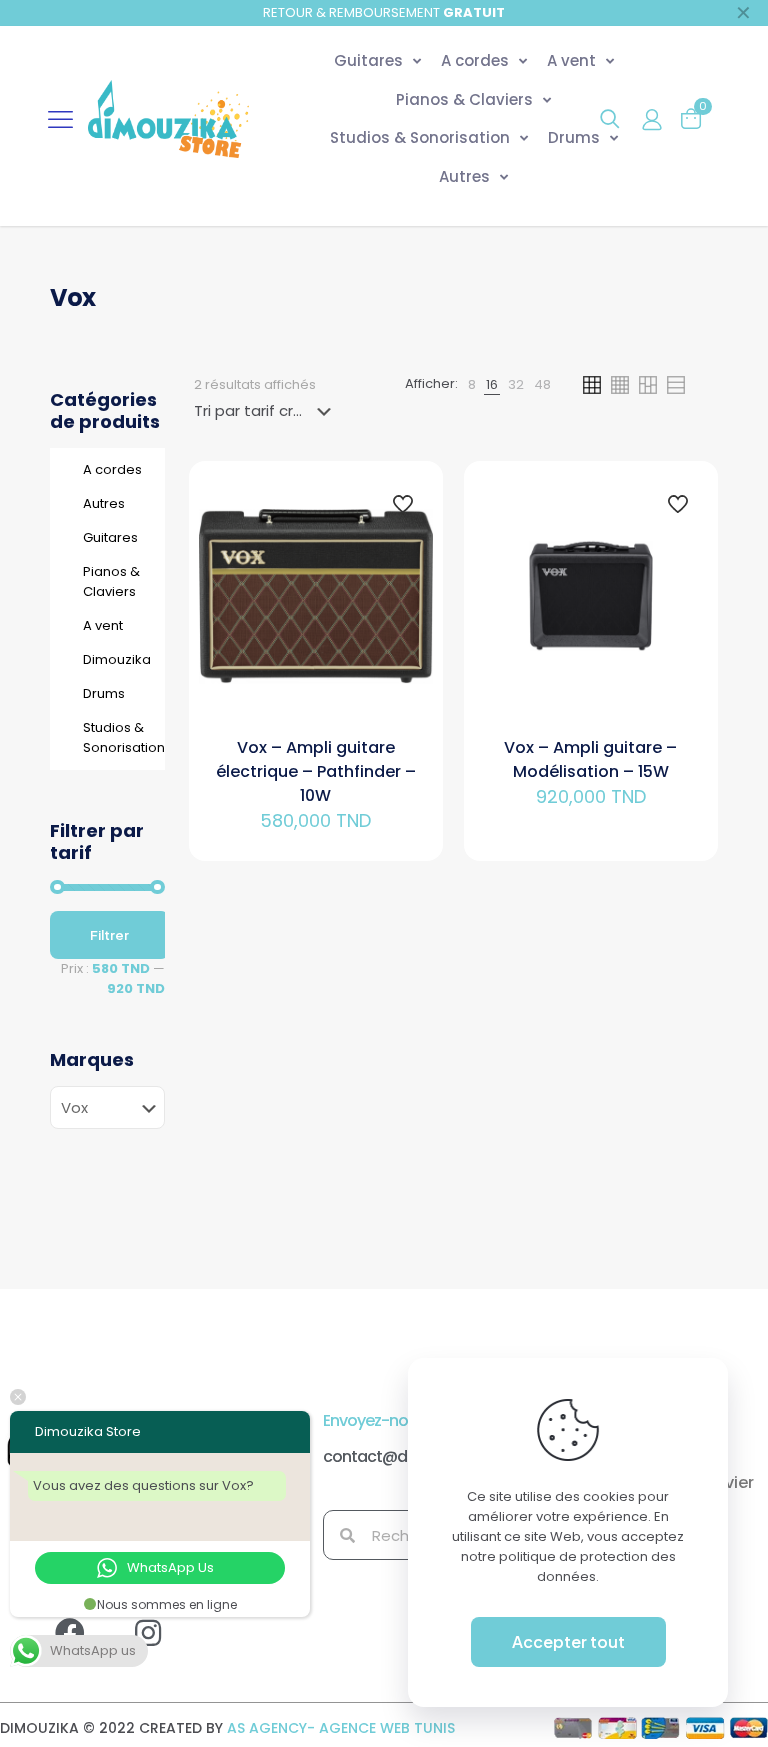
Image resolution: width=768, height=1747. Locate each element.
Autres (104, 503)
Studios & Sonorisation (118, 737)
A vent (103, 625)
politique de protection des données (587, 1566)
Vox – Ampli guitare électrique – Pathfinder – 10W (316, 771)
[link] (472, 385)
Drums (104, 693)
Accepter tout (568, 1641)
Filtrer (109, 935)
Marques (92, 1060)
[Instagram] (163, 1648)
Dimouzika (117, 659)
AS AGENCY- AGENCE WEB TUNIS (341, 1728)
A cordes (112, 469)
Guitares (110, 537)
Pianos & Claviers (111, 581)
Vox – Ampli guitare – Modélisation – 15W (590, 759)
